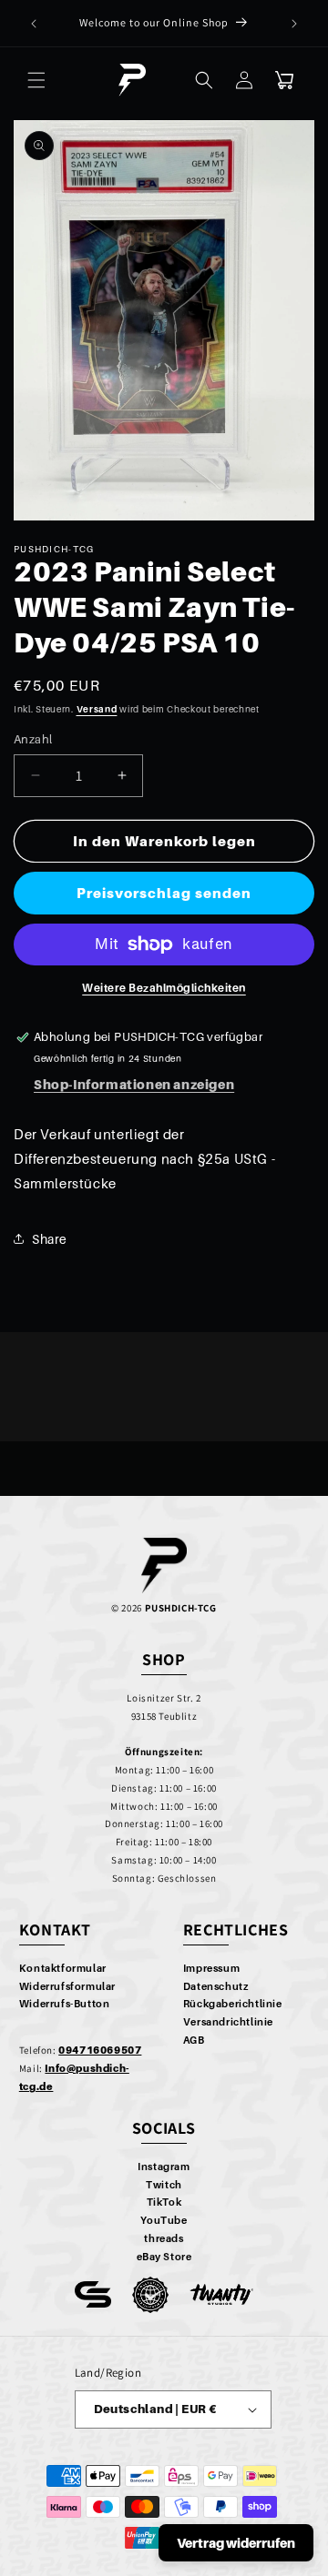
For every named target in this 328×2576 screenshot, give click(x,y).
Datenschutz (216, 1986)
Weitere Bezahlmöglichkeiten (164, 988)
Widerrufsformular (67, 1986)
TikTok (164, 2202)
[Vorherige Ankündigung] (34, 24)
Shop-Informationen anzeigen (134, 1084)
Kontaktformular (63, 1968)
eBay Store (164, 2257)
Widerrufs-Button (65, 2004)
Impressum (211, 1968)
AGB (194, 2040)
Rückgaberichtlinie (233, 2004)
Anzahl (33, 739)
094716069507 (100, 2050)
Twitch (164, 2185)
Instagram (164, 2167)
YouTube (164, 2220)
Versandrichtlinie (228, 2022)
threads (164, 2238)
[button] (36, 80)
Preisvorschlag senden (164, 893)
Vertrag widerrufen (236, 2543)
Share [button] (50, 1239)
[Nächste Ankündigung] (294, 24)
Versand (97, 709)
